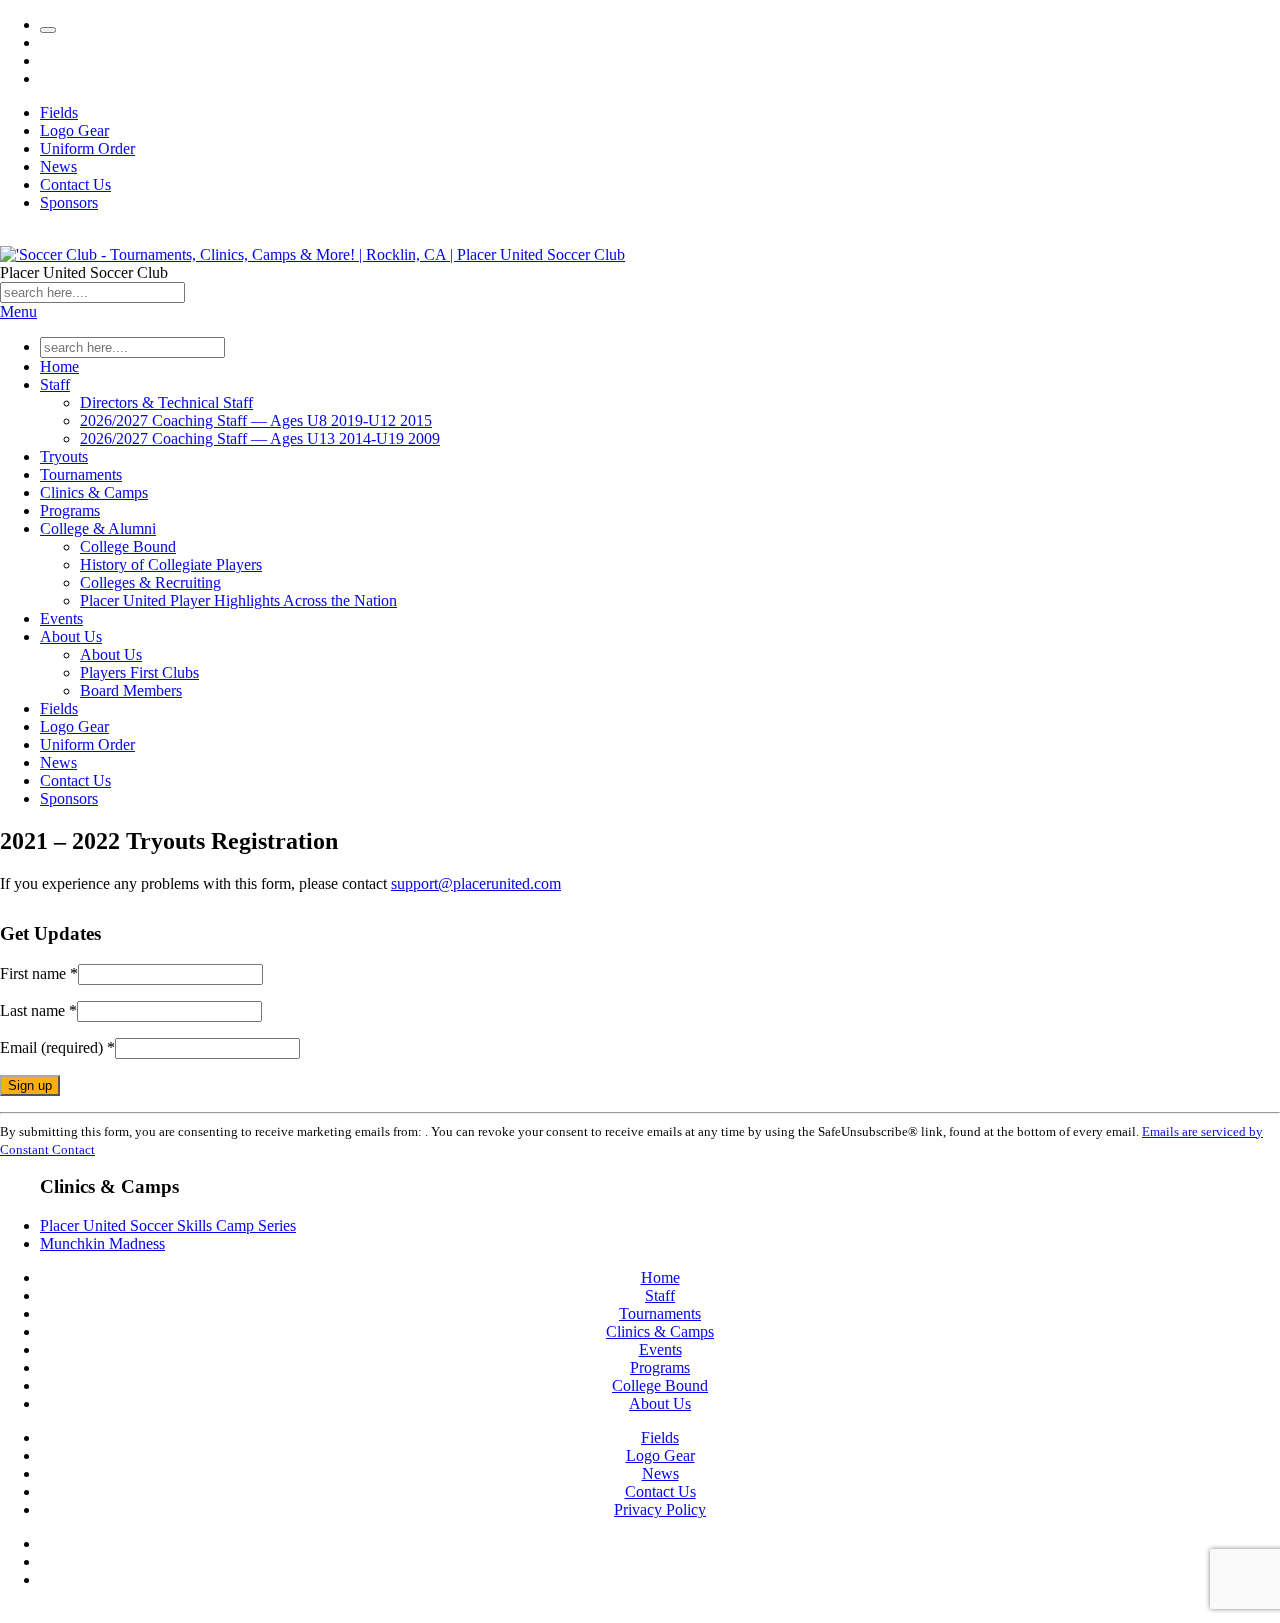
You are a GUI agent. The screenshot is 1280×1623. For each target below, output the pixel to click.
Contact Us (75, 184)
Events (61, 618)
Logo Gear (74, 130)
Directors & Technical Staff (166, 402)
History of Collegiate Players (171, 564)
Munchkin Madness (102, 1243)
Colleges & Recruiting (150, 582)
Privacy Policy (660, 1509)
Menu (18, 311)
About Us (71, 636)
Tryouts (64, 456)
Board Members (131, 690)
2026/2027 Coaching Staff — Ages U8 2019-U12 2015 (256, 420)
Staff (55, 384)
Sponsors (69, 202)
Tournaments (81, 474)
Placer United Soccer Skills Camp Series (168, 1225)
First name (39, 973)
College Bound (128, 546)
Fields (59, 112)
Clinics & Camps (94, 492)
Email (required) (57, 1047)
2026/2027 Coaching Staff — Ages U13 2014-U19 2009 (260, 438)
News (58, 166)
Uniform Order (87, 148)
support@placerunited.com (476, 883)
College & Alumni (98, 528)
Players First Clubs (139, 672)
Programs (70, 510)
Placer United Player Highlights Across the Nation (238, 600)
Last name (38, 1010)
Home (59, 366)
